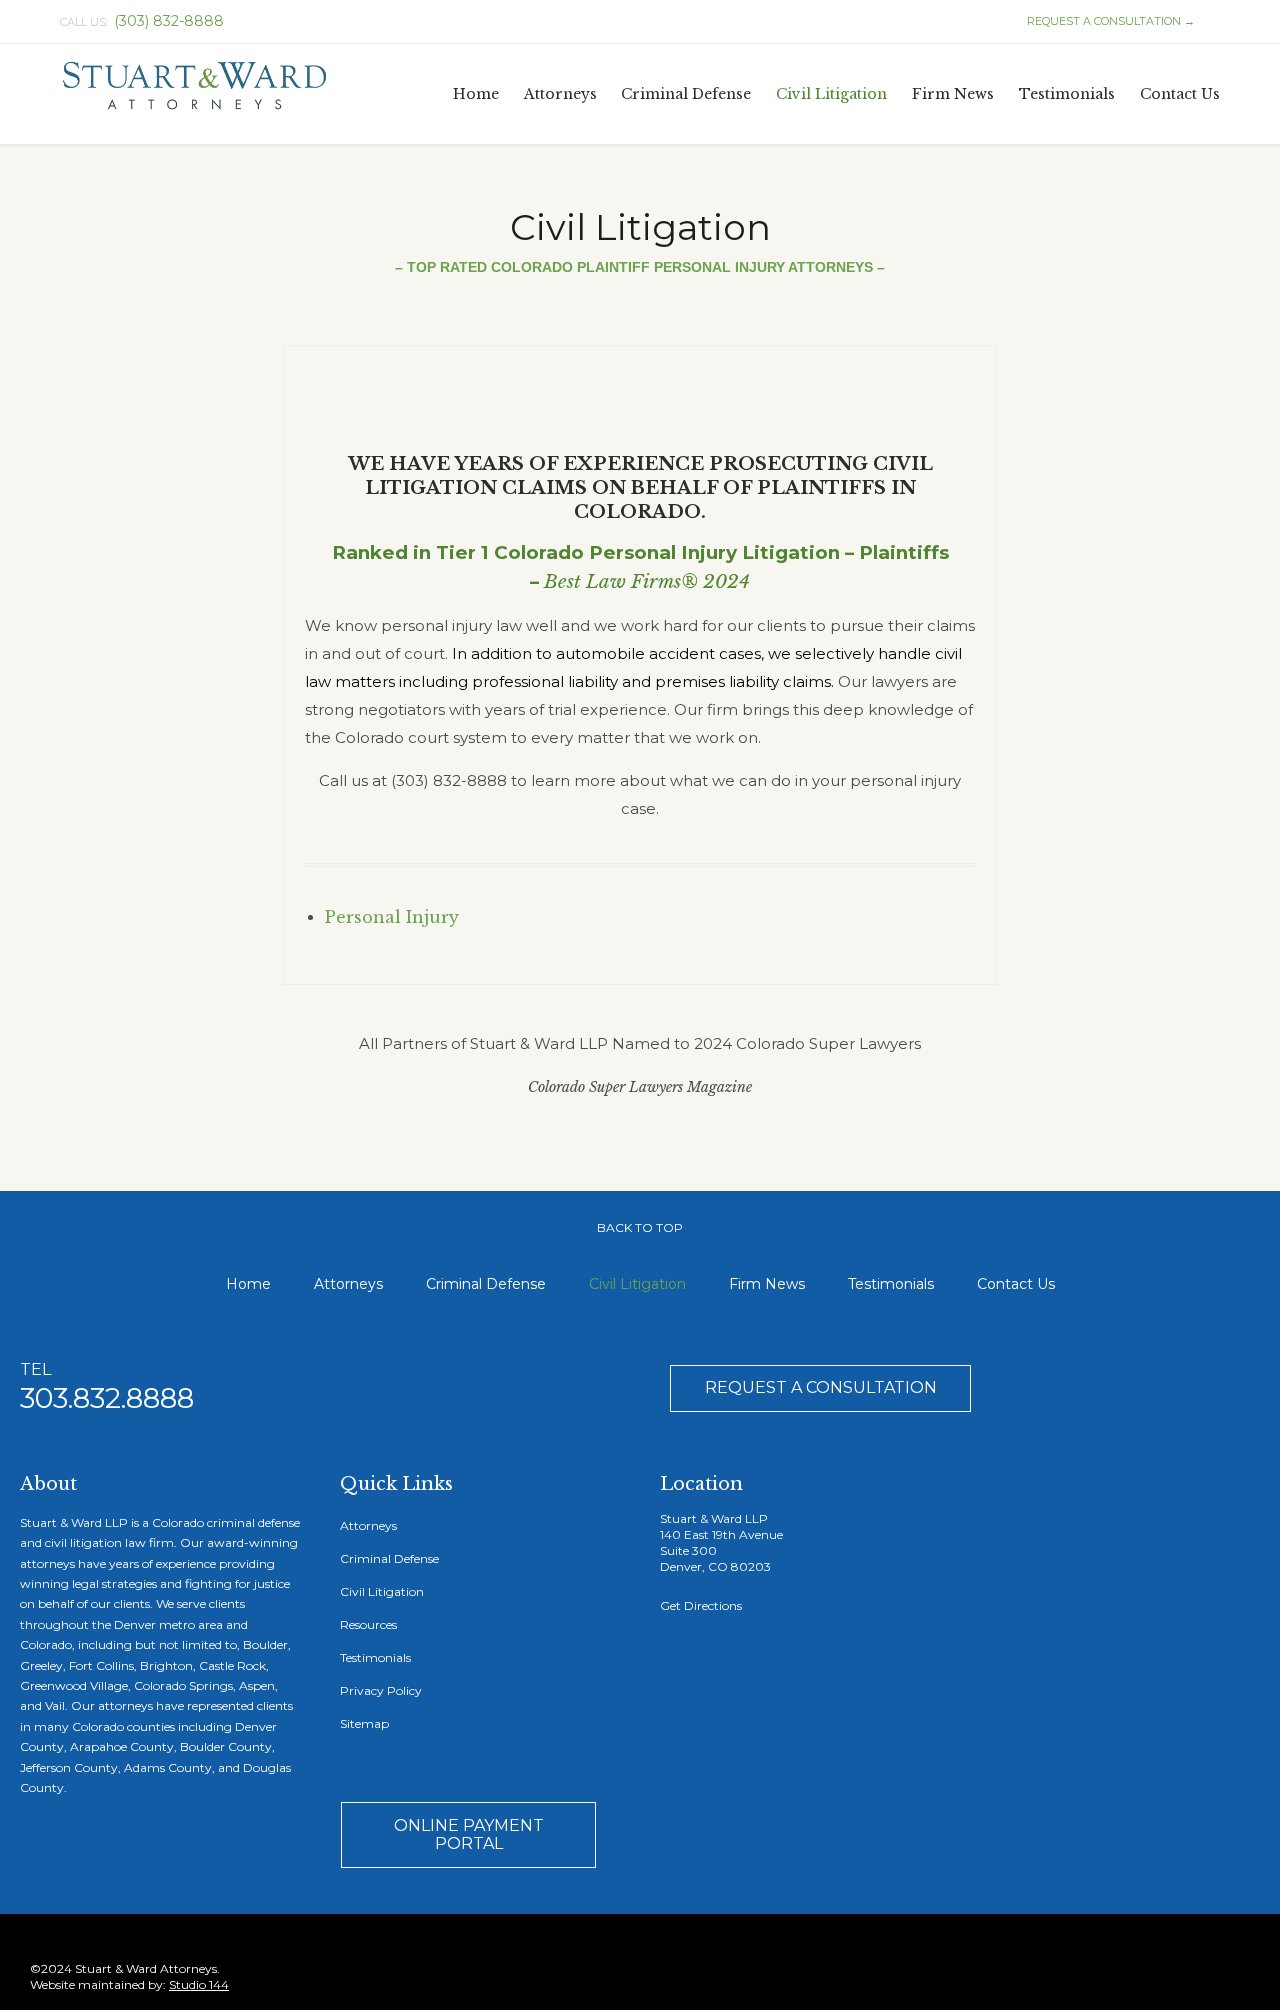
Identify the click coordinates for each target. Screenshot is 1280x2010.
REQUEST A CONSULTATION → (1102, 21)
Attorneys (348, 1284)
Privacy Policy (381, 1690)
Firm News (767, 1284)
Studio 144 (199, 1984)
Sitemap (364, 1723)
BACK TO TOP (640, 1227)
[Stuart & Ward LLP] (195, 86)
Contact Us (1016, 1284)
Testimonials (891, 1284)
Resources (368, 1624)
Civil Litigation (637, 1284)
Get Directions (701, 1605)
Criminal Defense (486, 1284)
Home (248, 1284)
